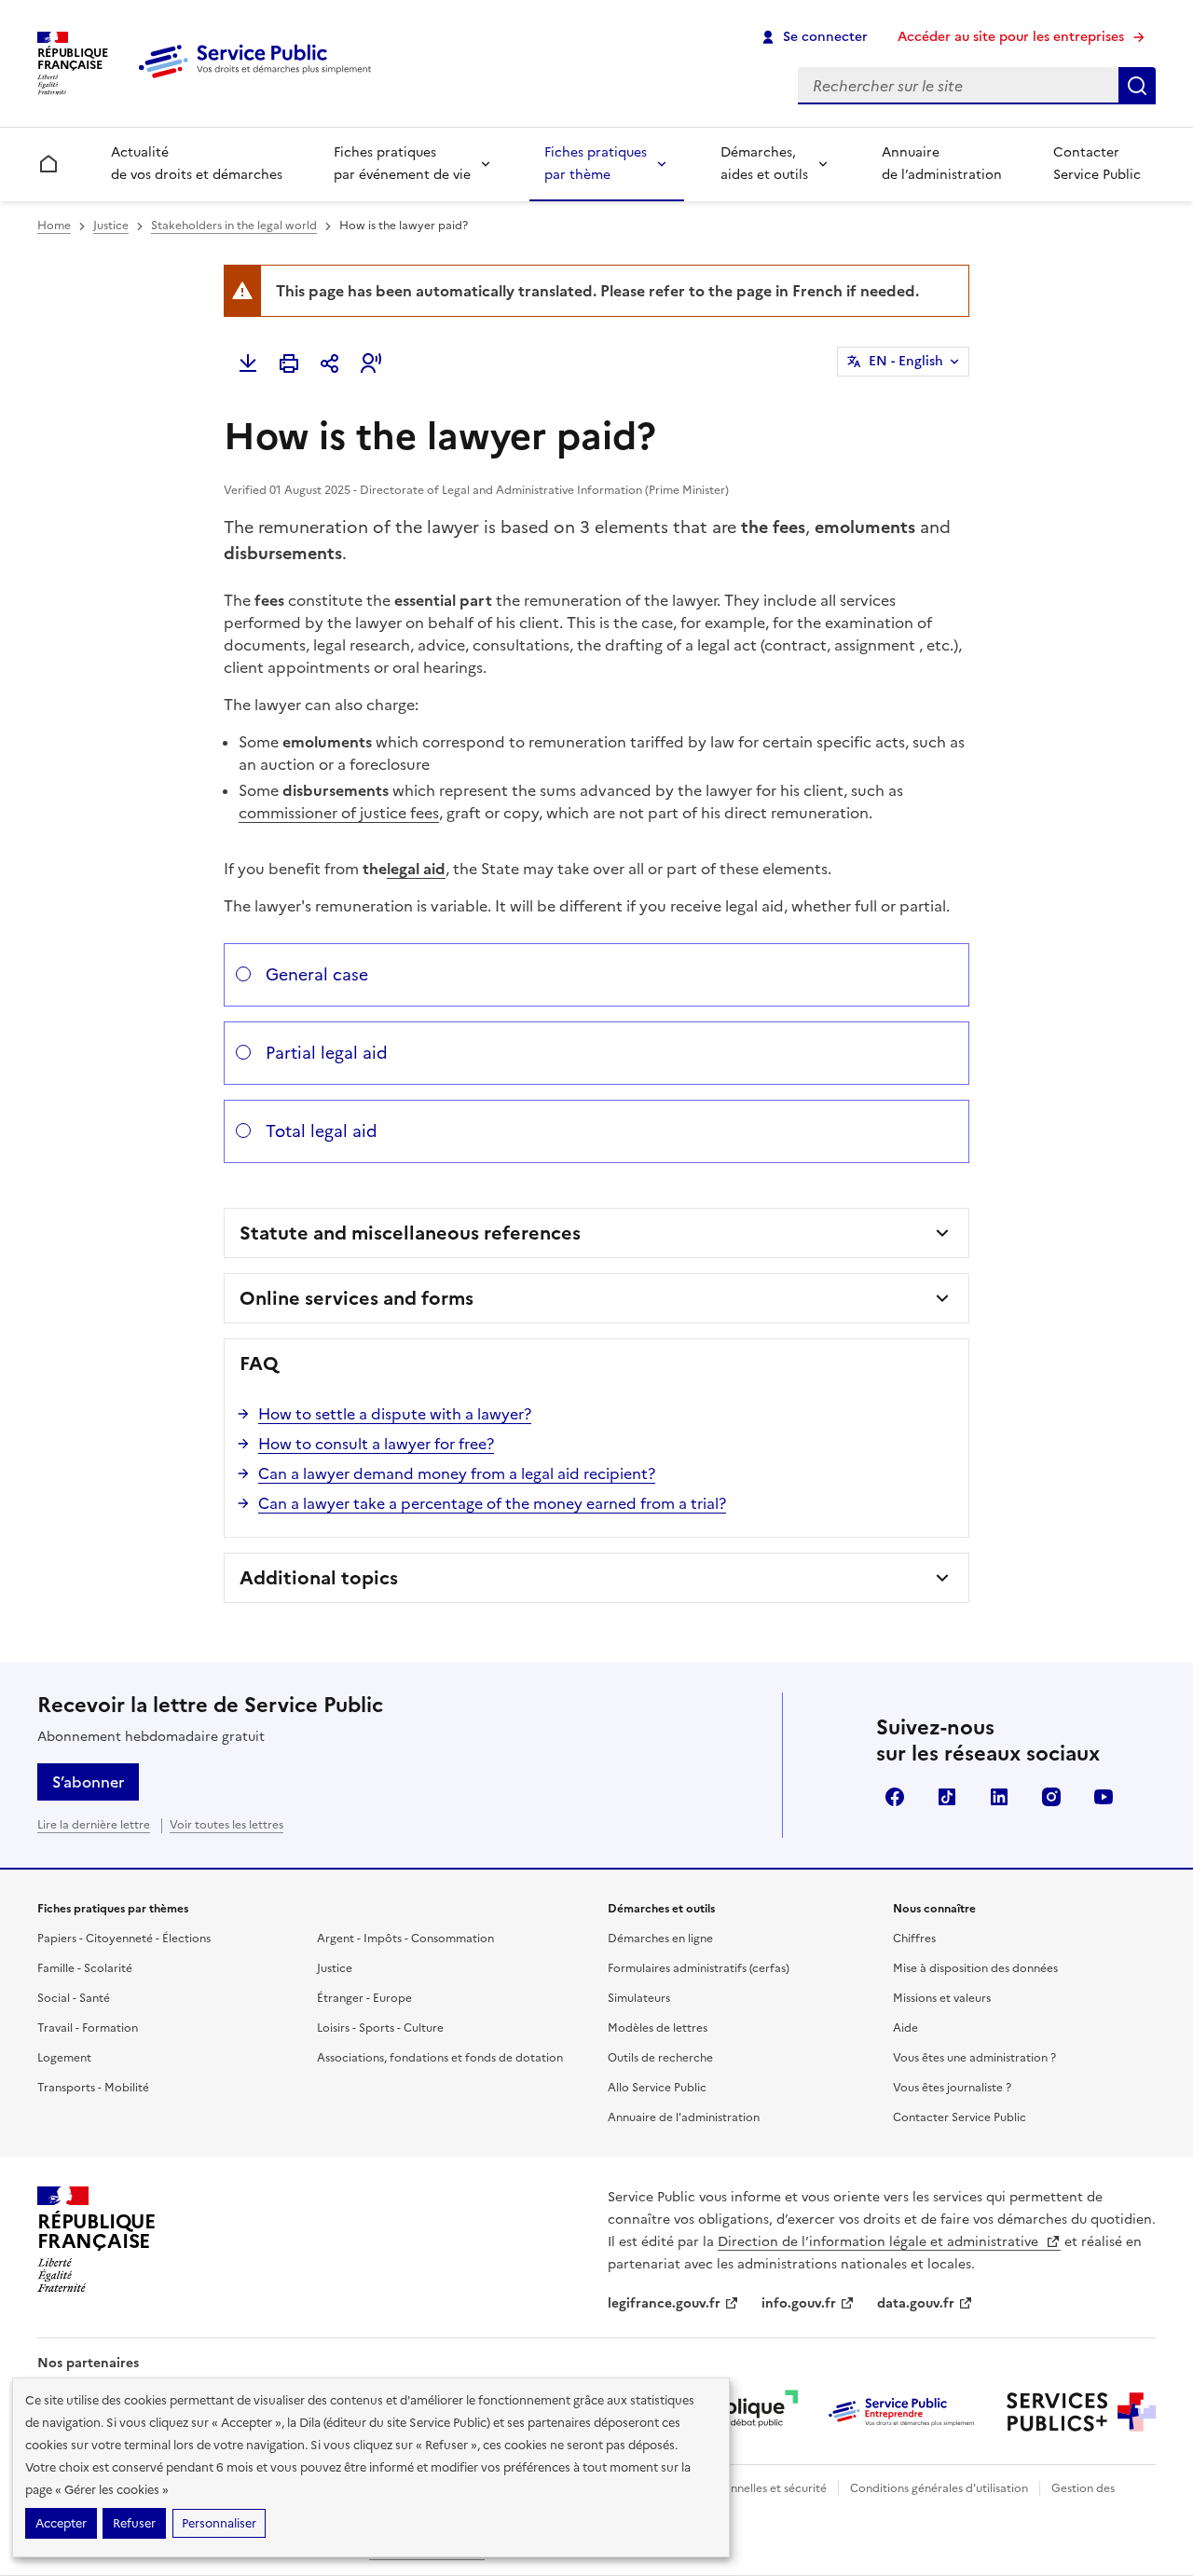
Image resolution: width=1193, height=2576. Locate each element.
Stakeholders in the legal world (234, 226)
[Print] (289, 363)
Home (54, 226)
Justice (111, 226)
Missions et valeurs (942, 1998)
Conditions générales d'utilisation (939, 2488)
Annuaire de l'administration (684, 2117)
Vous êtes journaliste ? (952, 2088)
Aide (905, 2028)
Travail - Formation (88, 2028)
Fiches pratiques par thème (596, 164)
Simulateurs (639, 1998)
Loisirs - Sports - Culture (380, 2028)
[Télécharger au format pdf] (248, 363)
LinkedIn (999, 1797)
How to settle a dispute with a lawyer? (395, 1414)
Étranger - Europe (364, 1998)
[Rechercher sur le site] (1137, 86)
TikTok (947, 1797)
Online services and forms (357, 1298)
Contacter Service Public (1097, 164)
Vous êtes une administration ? (974, 2058)
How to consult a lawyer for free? (376, 1444)
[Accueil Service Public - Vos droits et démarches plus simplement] (259, 79)
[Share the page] (330, 363)
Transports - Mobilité (93, 2088)
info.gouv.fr (799, 2303)
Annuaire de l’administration (942, 164)
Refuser (134, 2523)
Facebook (895, 1797)
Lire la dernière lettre (94, 1825)
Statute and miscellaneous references (410, 1233)
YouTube (1104, 1797)
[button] (371, 363)
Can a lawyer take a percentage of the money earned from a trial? (492, 1503)
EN (906, 361)
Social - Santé (74, 1998)
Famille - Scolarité (85, 1968)
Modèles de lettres (658, 2028)
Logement (64, 2058)
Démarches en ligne (660, 1939)
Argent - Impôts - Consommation (405, 1939)
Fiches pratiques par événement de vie (402, 164)
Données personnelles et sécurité (738, 2488)
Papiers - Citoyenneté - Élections (124, 1939)
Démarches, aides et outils (764, 164)
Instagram (1051, 1797)
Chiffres (914, 1939)
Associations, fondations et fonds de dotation (440, 2058)
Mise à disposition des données (975, 1968)
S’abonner (88, 1782)
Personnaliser (219, 2523)
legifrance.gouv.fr (664, 2303)
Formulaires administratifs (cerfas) (699, 1968)
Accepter (61, 2523)
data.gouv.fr (916, 2303)
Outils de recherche (660, 2058)
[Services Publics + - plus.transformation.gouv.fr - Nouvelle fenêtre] (1081, 2412)
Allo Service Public (657, 2088)
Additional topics (319, 1578)
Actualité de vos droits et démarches (197, 164)
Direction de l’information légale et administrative (880, 2242)
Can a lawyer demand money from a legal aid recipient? (457, 1473)
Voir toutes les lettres (226, 1825)
